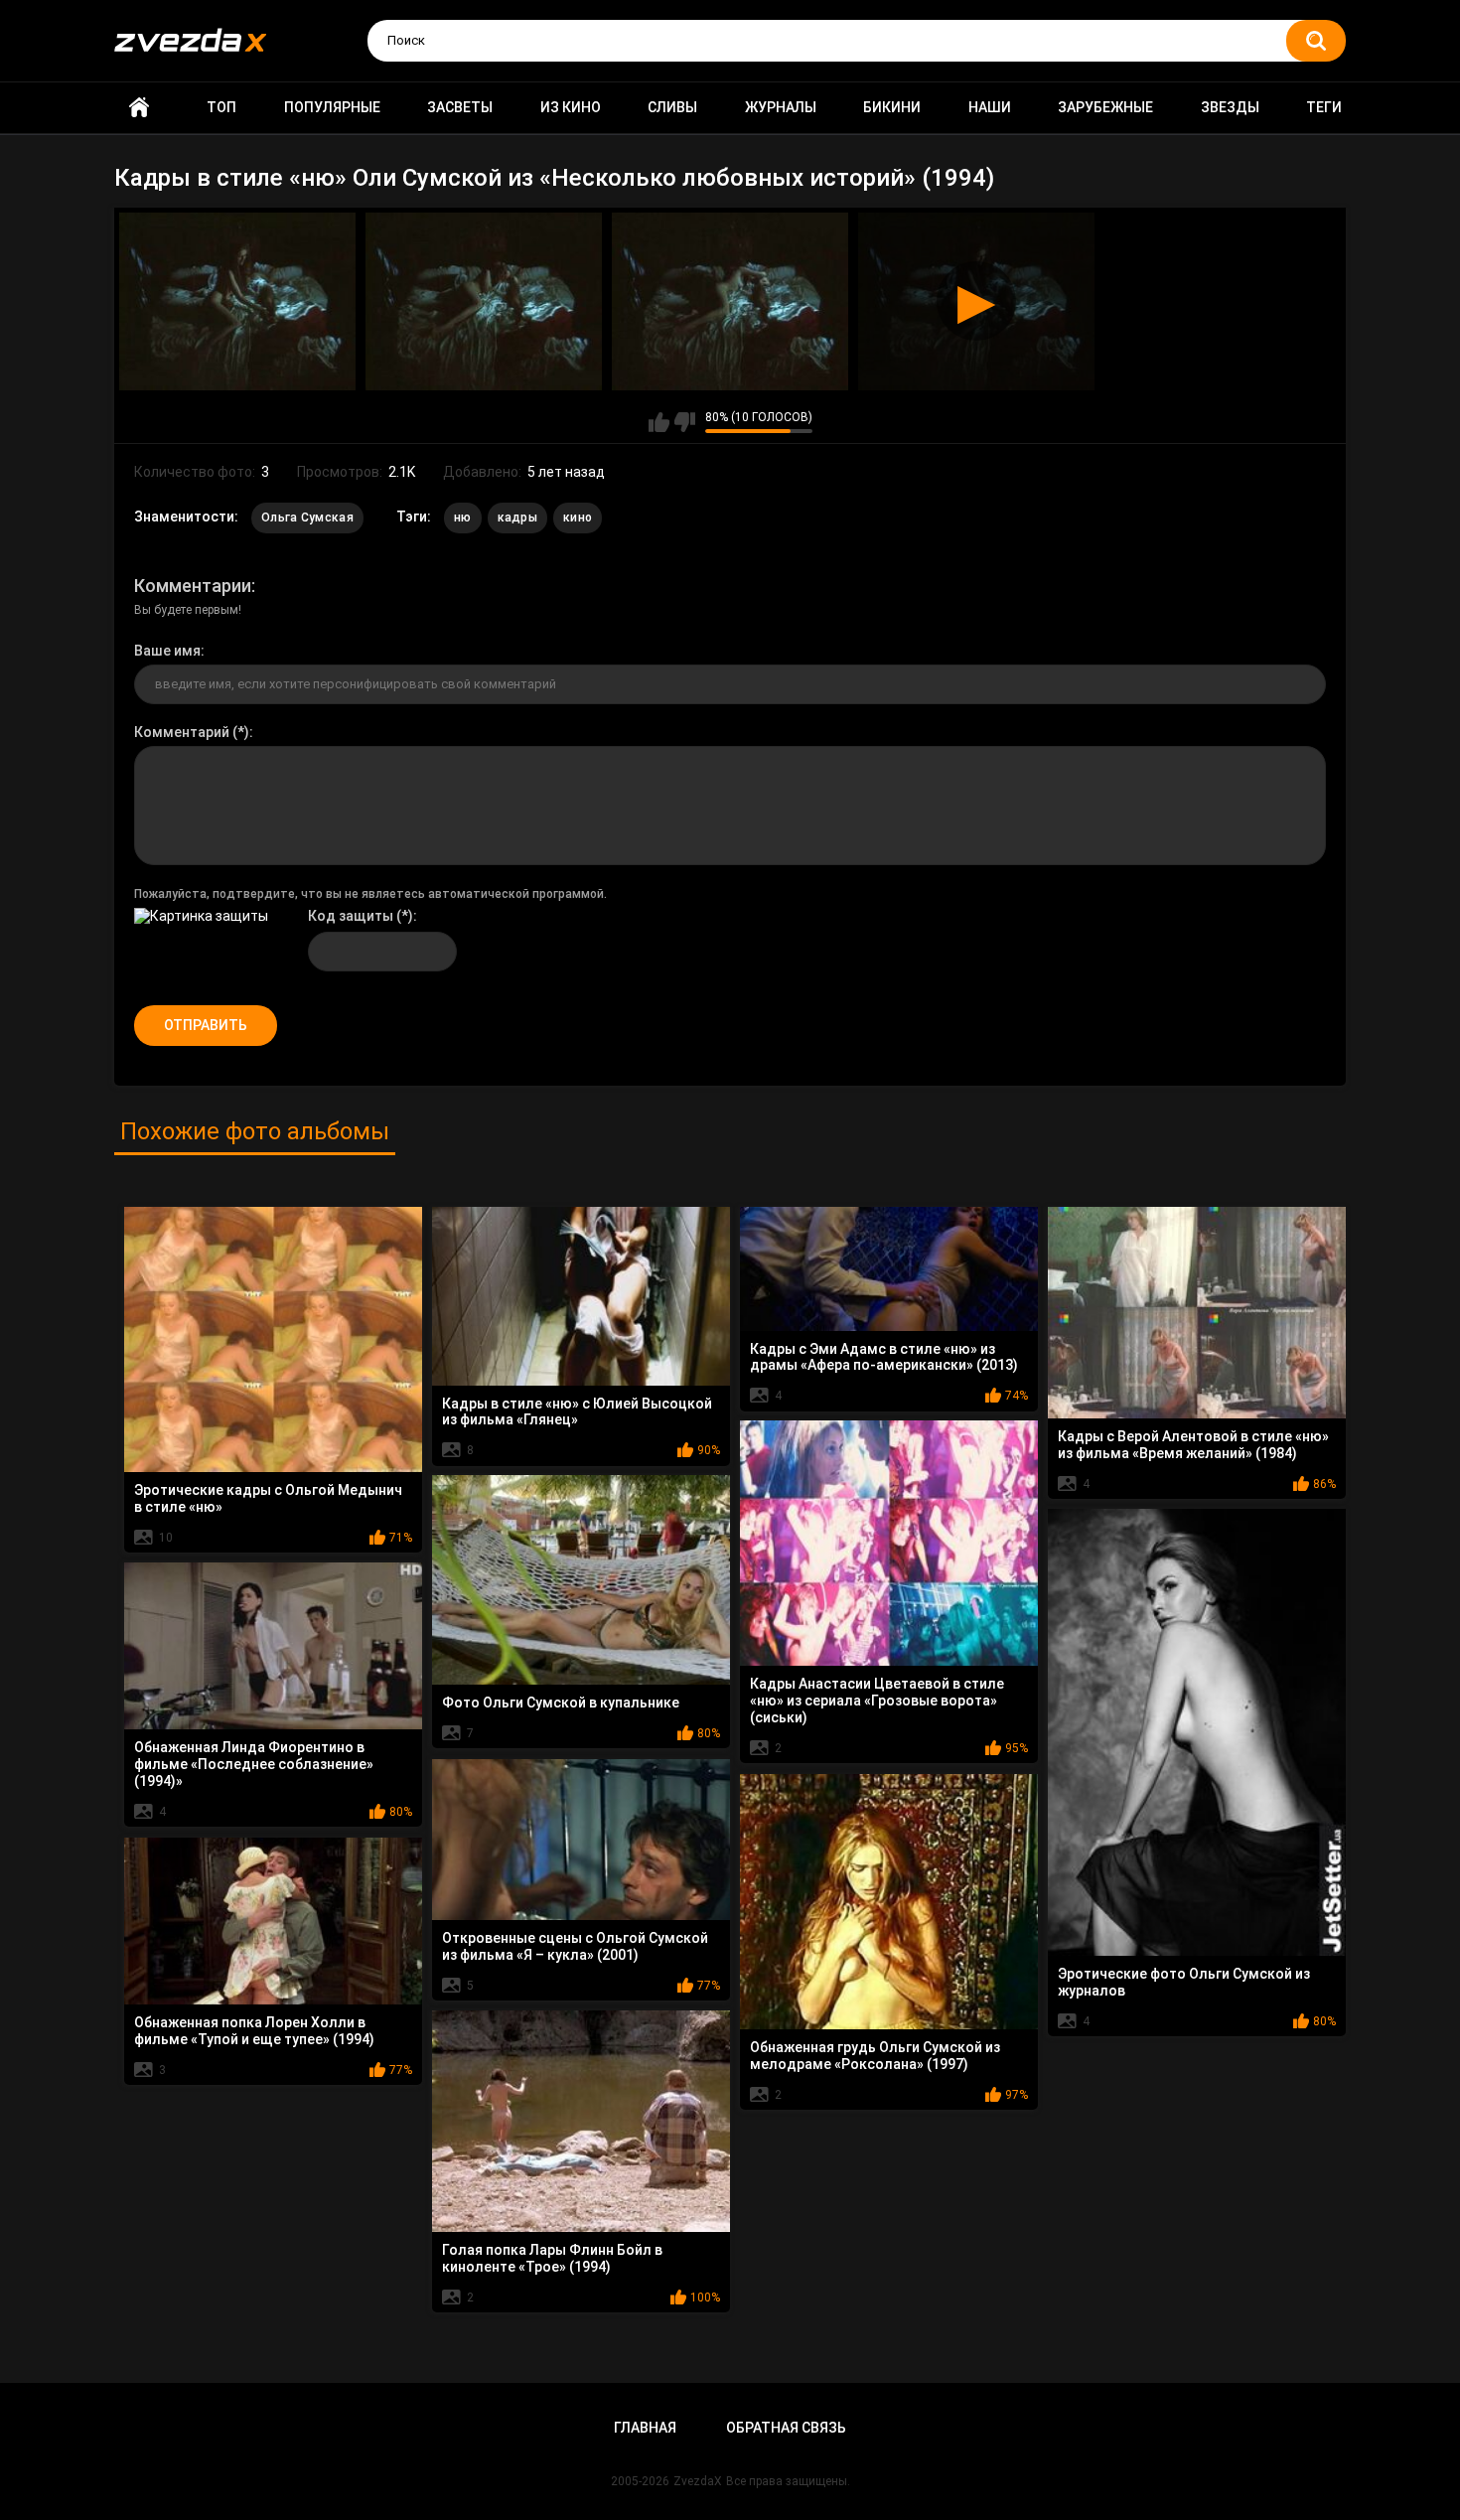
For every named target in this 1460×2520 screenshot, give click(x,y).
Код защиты (351, 916)
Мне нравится (659, 422)
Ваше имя (167, 651)
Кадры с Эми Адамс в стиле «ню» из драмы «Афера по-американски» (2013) (884, 1357)
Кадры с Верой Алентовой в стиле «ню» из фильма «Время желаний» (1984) (1193, 1445)
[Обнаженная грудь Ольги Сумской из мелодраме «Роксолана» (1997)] (889, 1902)
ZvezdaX (698, 2481)
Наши (990, 107)
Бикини (892, 107)
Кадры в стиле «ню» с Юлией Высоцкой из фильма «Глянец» (577, 1412)
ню (463, 518)
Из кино (571, 107)
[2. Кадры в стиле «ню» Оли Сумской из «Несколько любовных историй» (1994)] (484, 301)
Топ (221, 107)
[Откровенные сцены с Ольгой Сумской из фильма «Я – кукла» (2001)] (581, 1840)
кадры (518, 518)
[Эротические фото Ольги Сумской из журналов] (1197, 1733)
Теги (1324, 107)
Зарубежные (1105, 107)
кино (578, 518)
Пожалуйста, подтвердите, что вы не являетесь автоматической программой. (370, 894)
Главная (139, 108)
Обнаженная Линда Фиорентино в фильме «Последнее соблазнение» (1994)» (254, 1764)
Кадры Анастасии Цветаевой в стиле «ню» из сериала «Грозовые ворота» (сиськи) (877, 1701)
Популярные (332, 107)
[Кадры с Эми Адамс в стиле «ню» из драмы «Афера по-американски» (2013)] (889, 1269)
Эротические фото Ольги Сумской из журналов (1184, 1982)
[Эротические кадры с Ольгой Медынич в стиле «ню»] (273, 1340)
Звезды (1230, 107)
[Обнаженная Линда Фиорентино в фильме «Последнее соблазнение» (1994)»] (273, 1646)
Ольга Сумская (307, 518)
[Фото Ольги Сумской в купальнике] (581, 1580)
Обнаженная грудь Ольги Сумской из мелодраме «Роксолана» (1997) (875, 2056)
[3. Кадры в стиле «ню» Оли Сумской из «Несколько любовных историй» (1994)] (730, 301)
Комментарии (193, 586)
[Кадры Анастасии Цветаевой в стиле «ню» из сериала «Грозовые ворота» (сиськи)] (889, 1544)
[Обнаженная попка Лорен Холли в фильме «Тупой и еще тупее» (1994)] (273, 1922)
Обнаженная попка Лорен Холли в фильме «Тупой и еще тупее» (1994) (254, 2031)
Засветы (460, 107)
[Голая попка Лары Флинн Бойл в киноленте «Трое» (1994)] (581, 2122)
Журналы (781, 107)
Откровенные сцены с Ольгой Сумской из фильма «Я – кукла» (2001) (575, 1946)
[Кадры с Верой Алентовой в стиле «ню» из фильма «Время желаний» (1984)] (1197, 1313)
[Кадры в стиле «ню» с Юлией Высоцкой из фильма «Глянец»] (581, 1296)
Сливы (672, 107)
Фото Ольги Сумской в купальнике (561, 1703)
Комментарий (182, 732)
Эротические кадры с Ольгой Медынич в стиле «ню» (268, 1498)
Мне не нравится (685, 422)
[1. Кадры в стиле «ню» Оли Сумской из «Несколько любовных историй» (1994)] (237, 301)
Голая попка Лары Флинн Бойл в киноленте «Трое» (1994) (552, 2258)
